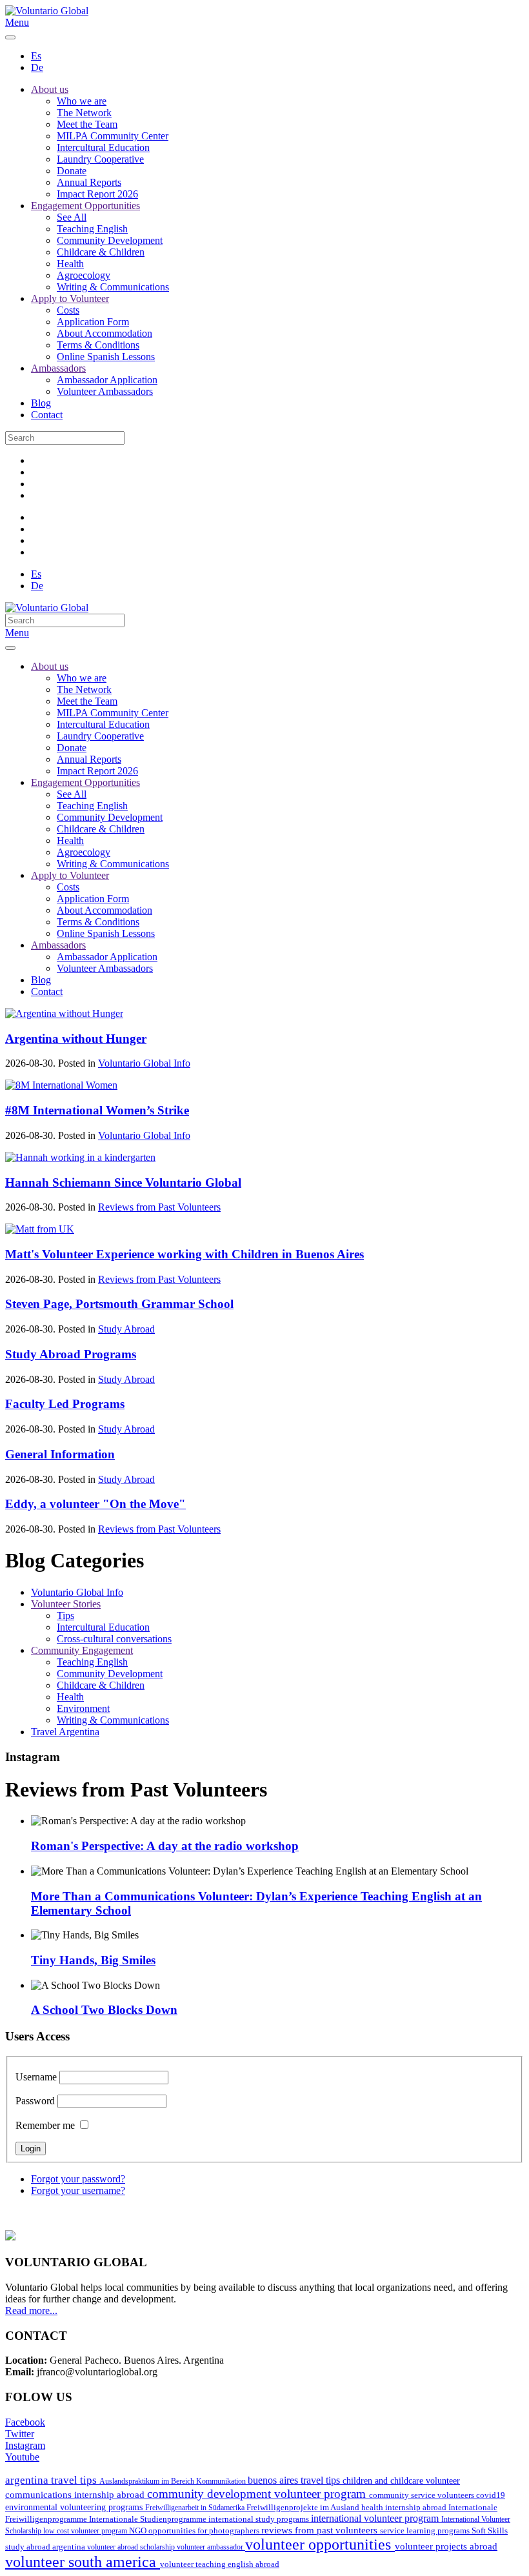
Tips (65, 1615)
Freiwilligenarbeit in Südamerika (196, 2508)
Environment (83, 1708)
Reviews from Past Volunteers (159, 1207)
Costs (68, 310)
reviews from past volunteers (321, 2530)
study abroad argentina (46, 2547)
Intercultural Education (103, 147)
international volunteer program (376, 2518)
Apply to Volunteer (70, 298)
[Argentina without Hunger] (64, 1013)
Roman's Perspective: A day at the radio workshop (165, 1846)
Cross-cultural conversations (114, 1639)
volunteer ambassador (211, 2547)
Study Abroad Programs (71, 1354)
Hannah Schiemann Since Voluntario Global (123, 1182)
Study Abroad (126, 1329)
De (37, 67)
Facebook (25, 2422)
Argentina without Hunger (76, 1039)
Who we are (82, 101)
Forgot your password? (78, 2179)
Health (70, 264)
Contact (47, 415)
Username (36, 2077)
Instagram (25, 2445)
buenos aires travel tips (295, 2480)
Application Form (93, 322)
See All (72, 217)
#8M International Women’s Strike (97, 1110)
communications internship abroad (76, 2495)
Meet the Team (87, 124)
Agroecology (84, 275)
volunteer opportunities (320, 2544)
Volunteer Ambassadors (105, 391)
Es (36, 56)
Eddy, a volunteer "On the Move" (95, 1504)
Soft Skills (490, 2531)
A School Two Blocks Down (104, 2010)
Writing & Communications (113, 287)
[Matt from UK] (40, 1229)
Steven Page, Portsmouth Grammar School (119, 1304)
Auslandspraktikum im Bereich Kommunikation (174, 2481)
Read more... (31, 2310)
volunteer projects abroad (446, 2546)
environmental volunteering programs (75, 2507)
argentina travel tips (52, 2480)
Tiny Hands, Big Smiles (93, 1960)
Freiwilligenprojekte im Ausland (304, 2508)
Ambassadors (58, 368)
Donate (72, 171)
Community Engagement (82, 1650)
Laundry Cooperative (100, 159)
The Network (84, 113)
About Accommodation (105, 333)
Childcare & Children (101, 252)
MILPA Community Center (113, 136)
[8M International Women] (61, 1085)
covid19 (491, 2495)
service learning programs (426, 2531)
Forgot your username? (78, 2190)
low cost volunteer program (86, 2531)
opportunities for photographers (205, 2531)
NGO (139, 2531)
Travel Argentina (65, 1732)
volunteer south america (83, 2562)
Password (35, 2101)
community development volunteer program (258, 2494)
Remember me (45, 2125)
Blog (41, 403)
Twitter (20, 2434)
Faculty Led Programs (65, 1404)
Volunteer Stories (66, 1604)
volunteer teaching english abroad (220, 2564)
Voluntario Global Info (144, 1063)
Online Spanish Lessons (106, 357)
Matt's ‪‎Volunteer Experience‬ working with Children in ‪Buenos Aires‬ (185, 1254)
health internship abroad (405, 2507)
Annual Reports (89, 182)
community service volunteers (423, 2495)
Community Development (110, 240)
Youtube (22, 2457)
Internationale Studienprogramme (149, 2519)
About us (50, 89)
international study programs (260, 2519)
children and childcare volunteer (401, 2481)
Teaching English (92, 229)
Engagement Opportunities (85, 206)
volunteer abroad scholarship (132, 2547)
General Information (60, 1454)
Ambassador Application (107, 380)
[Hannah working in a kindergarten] (80, 1157)
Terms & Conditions (98, 345)
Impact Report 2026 (97, 194)
